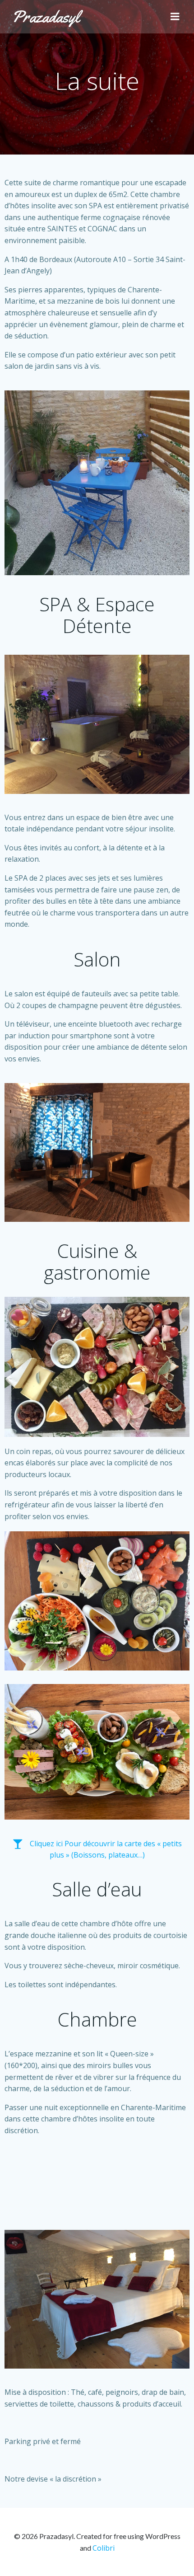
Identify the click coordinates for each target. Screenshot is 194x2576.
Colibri (104, 2548)
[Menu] (175, 17)
